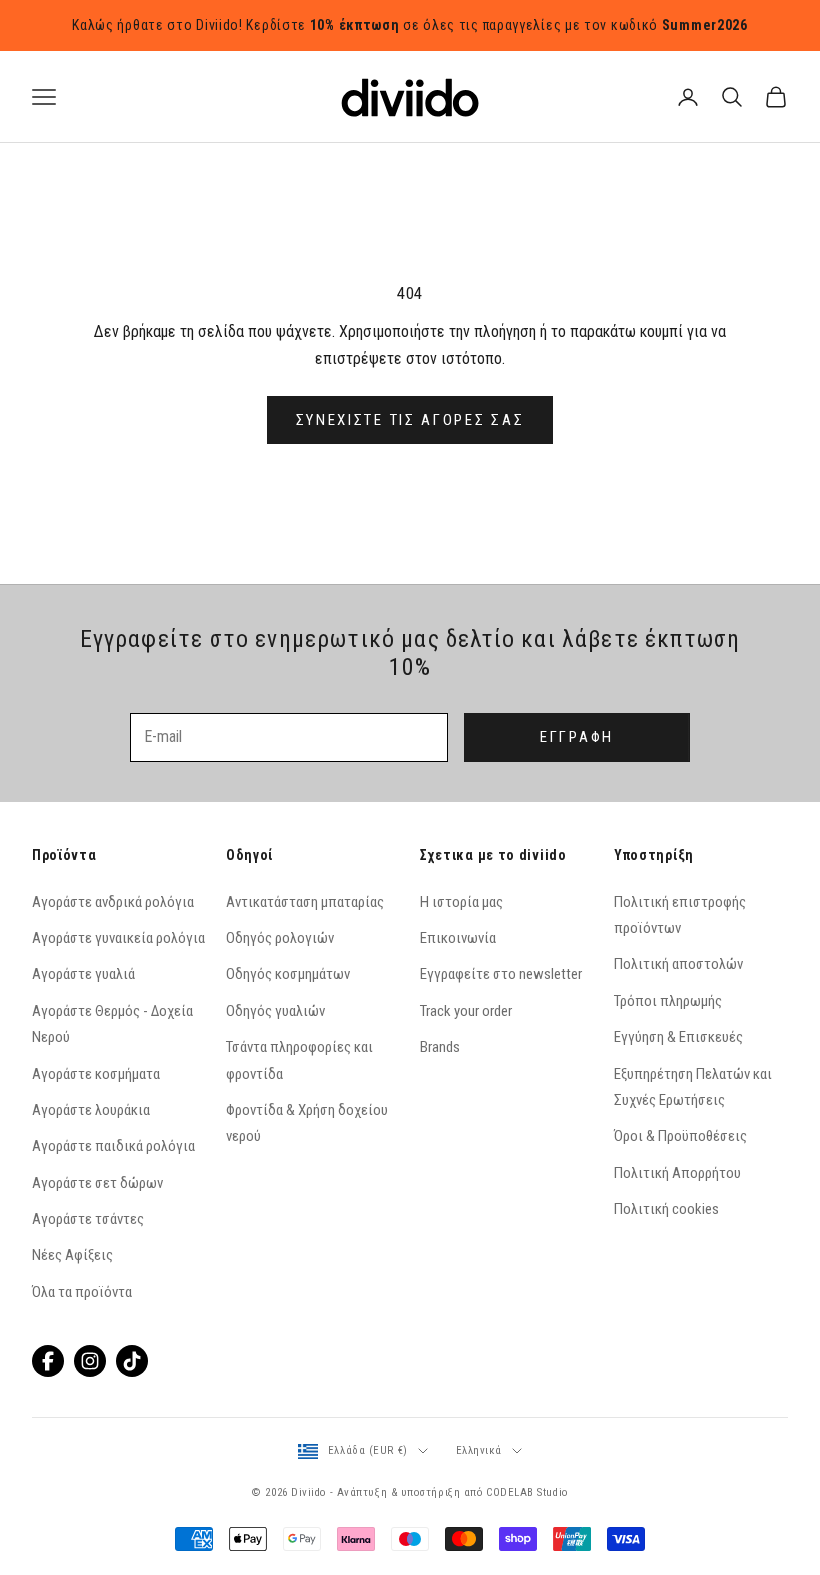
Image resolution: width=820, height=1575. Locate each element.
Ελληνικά (479, 1450)
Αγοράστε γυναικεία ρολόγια (118, 938)
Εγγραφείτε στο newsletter (501, 974)
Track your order (466, 1011)
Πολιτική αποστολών (678, 964)
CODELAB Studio (527, 1492)
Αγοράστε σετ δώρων (97, 1183)
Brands (440, 1047)
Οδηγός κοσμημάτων (288, 974)
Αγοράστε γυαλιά (83, 974)
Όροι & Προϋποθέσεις (680, 1136)
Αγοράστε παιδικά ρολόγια (113, 1146)
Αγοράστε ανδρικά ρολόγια (113, 902)
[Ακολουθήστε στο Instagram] (90, 1361)
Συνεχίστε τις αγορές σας (410, 420)
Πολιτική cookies (666, 1209)
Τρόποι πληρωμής (668, 1001)
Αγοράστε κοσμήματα (96, 1074)
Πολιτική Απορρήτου (677, 1173)
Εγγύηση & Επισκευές (678, 1037)
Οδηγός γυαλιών (275, 1011)
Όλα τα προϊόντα (82, 1292)
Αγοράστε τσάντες (88, 1219)
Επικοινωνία (458, 938)
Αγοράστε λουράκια (91, 1110)
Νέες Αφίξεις (72, 1255)
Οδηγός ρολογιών (280, 938)
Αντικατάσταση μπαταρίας (305, 902)
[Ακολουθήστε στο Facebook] (48, 1361)
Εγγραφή (577, 737)
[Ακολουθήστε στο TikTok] (132, 1361)
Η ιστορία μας (461, 902)
